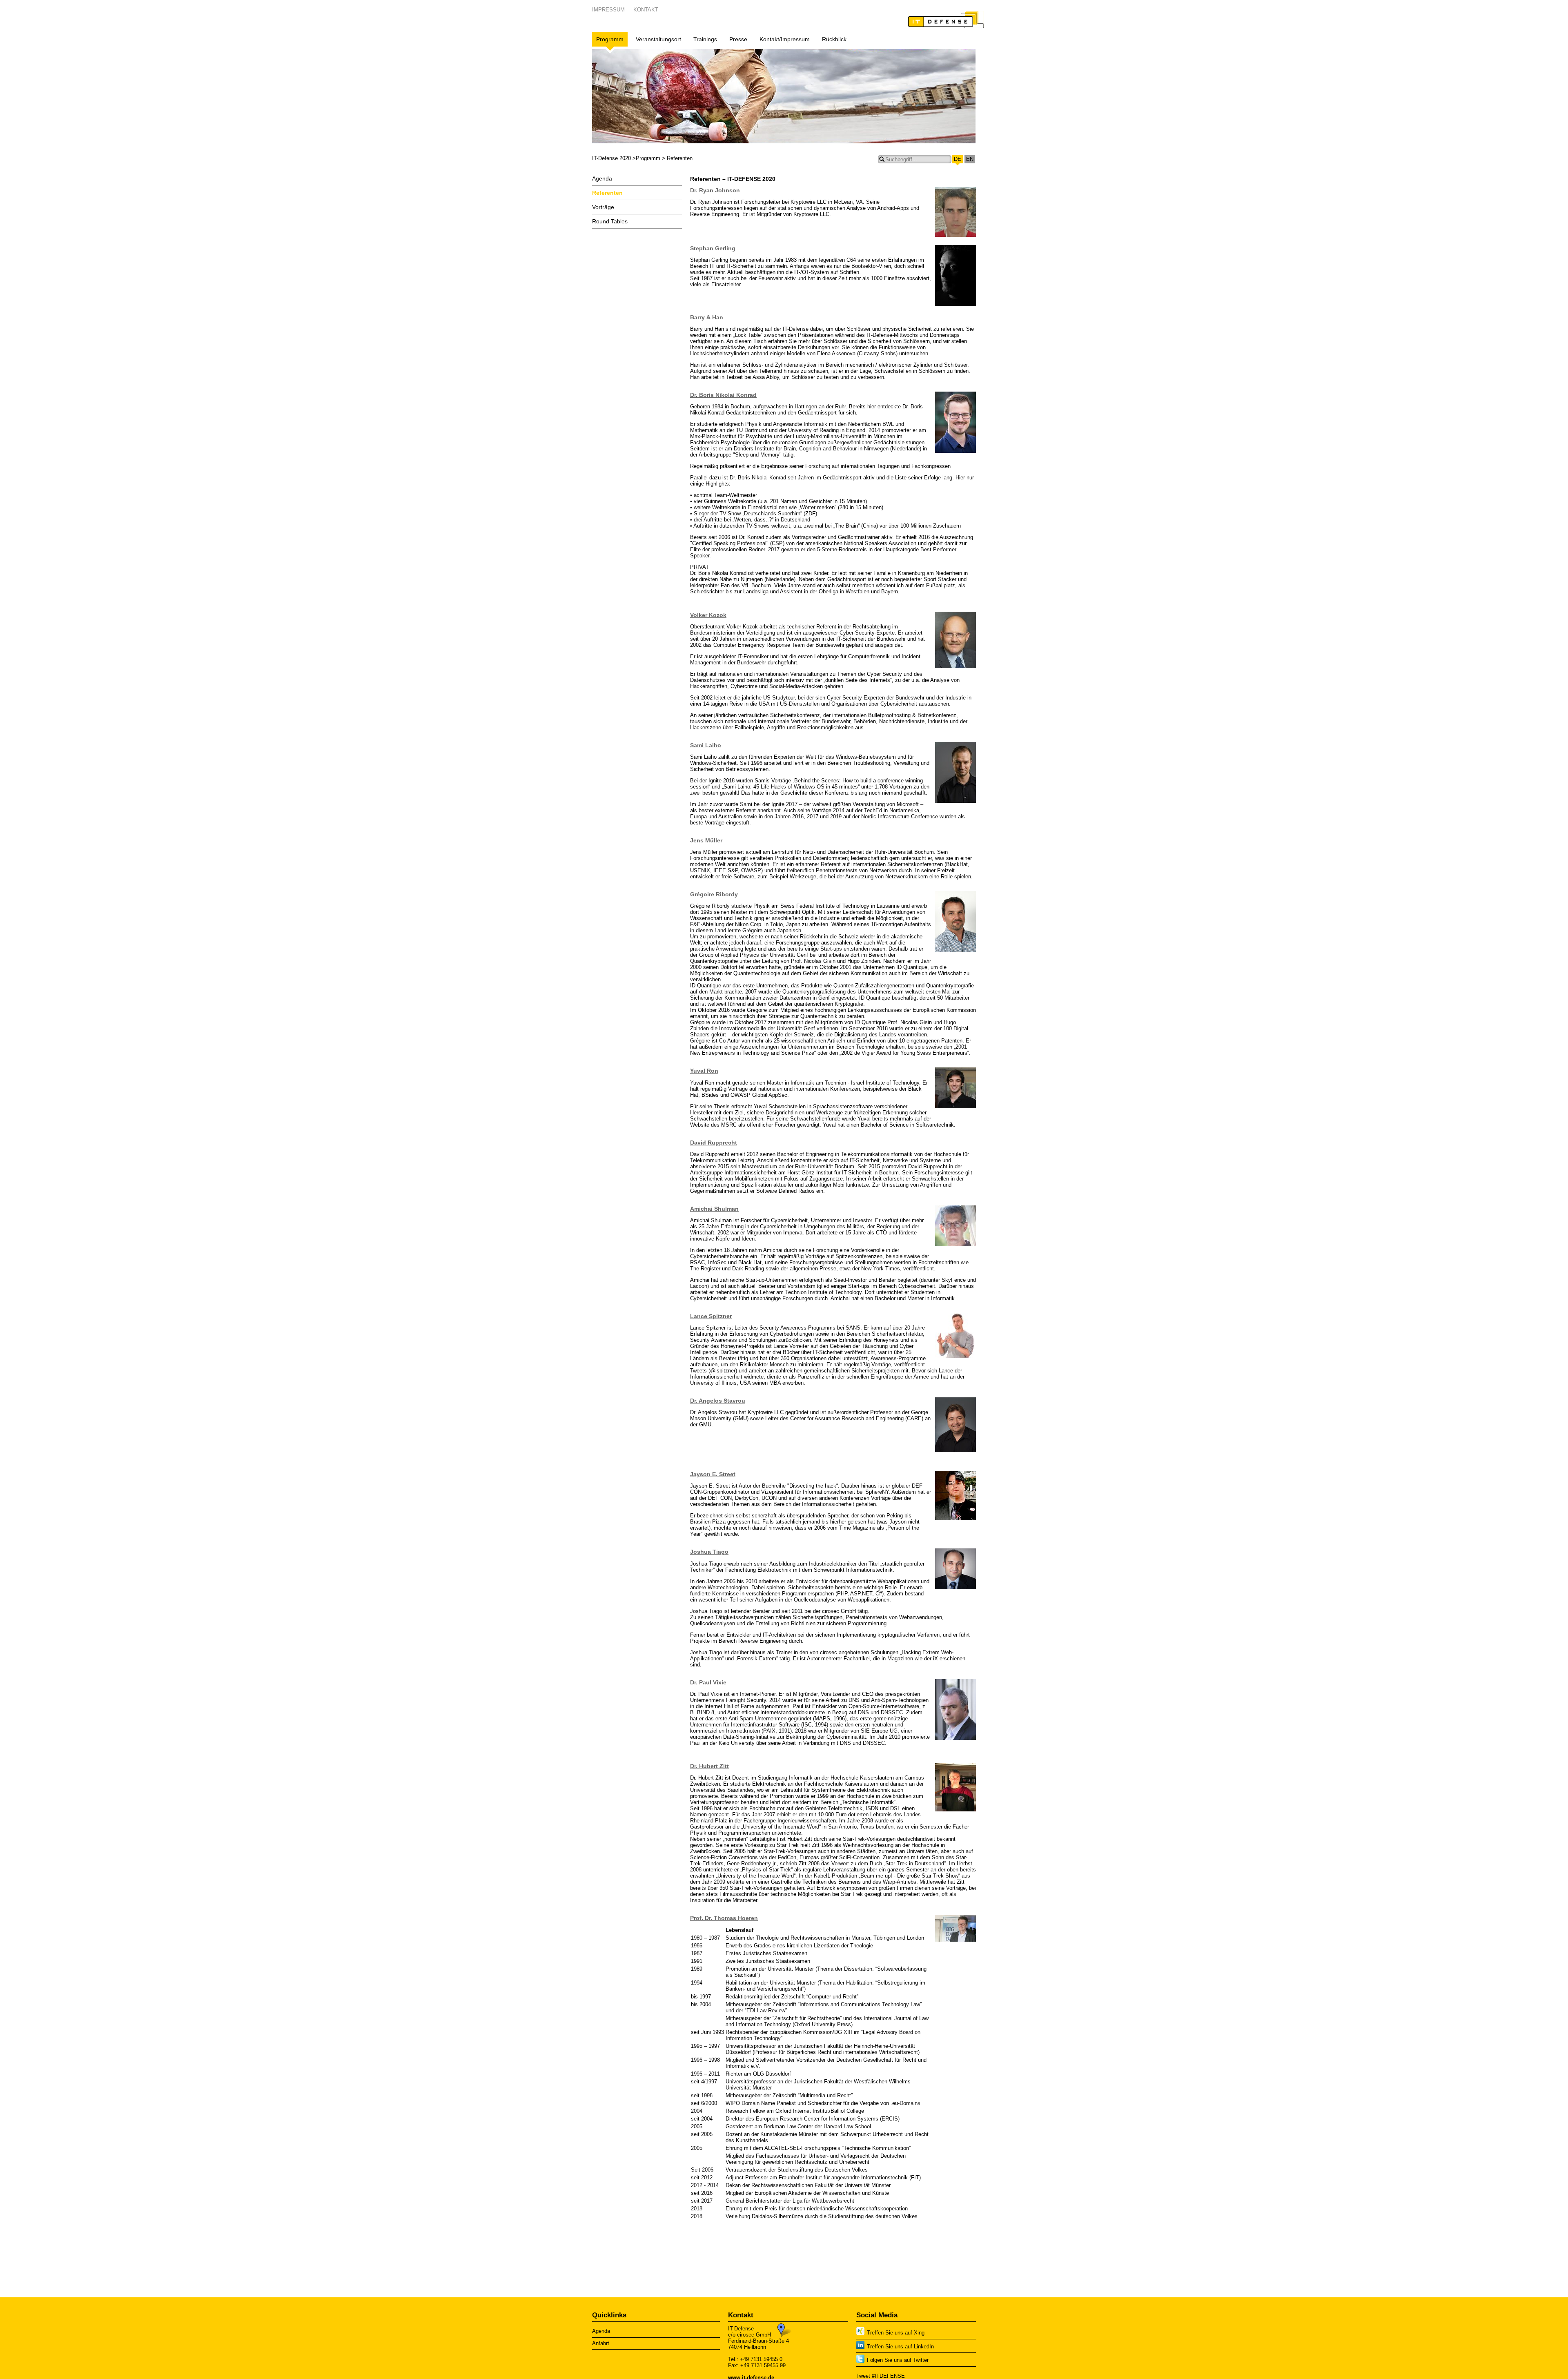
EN (970, 159)
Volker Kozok (708, 615)
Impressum (608, 10)
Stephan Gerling (713, 248)
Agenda (602, 178)
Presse (738, 39)
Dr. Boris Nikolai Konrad (723, 395)
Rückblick (834, 39)
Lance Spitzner (711, 1316)
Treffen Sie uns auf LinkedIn (900, 2347)
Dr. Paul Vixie (708, 1682)
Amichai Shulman (714, 1209)
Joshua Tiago (709, 1552)
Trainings (705, 39)
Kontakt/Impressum (785, 39)
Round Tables (610, 221)
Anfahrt (601, 2343)
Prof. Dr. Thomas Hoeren (724, 1918)
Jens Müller (706, 840)
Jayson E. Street (713, 1474)
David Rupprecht (714, 1143)
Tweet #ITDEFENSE (881, 2376)
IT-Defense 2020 (611, 158)
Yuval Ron (704, 1071)
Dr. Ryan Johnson (715, 190)
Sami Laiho (706, 745)
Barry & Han (707, 317)
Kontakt (646, 10)
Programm (610, 39)
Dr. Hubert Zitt (709, 1766)
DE (958, 159)
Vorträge (603, 207)
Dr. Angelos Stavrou (718, 1401)
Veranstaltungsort (658, 39)
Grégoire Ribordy (714, 894)
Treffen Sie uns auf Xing (896, 2333)
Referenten (607, 193)
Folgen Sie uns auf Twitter (898, 2360)
